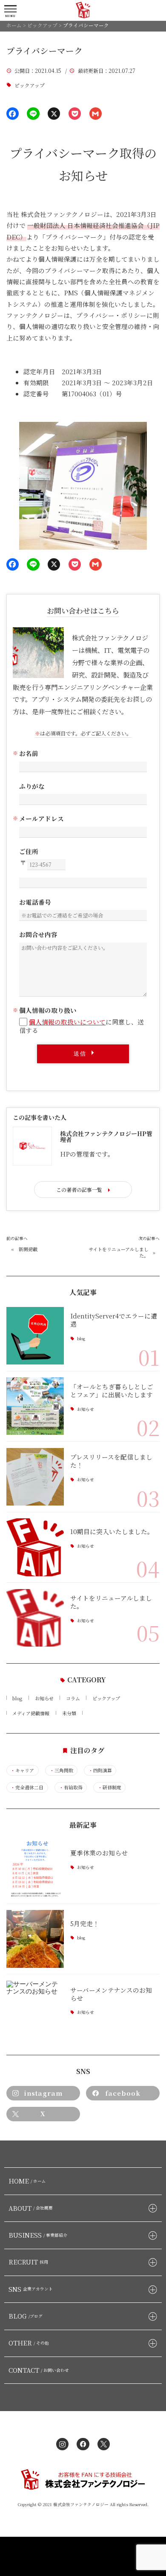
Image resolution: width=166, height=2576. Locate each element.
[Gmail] (96, 114)
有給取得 (71, 1787)
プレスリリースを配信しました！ (111, 1461)
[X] (54, 114)
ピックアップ (30, 85)
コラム (73, 1698)
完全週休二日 (27, 1787)
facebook (123, 2093)
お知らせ (86, 1409)
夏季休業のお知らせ (99, 1853)
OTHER (29, 2343)
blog (81, 1339)
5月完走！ (85, 1923)
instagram (43, 2093)
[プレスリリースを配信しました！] (35, 1477)
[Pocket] (75, 114)
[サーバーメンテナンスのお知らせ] (35, 2009)
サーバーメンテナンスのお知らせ (111, 1994)
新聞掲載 (28, 1249)
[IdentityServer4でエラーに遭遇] (35, 1336)
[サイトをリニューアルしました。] (35, 1618)
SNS (31, 2289)
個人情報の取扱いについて (67, 1022)
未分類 (69, 1713)
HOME (27, 2181)
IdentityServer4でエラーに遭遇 (114, 1320)
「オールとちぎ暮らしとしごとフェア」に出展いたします (112, 1390)
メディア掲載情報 (31, 1713)
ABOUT (31, 2208)
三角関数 (62, 1770)
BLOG (26, 2316)
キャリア (22, 1770)
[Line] (33, 114)
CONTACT (39, 2370)
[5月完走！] (35, 1939)
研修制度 (110, 1787)
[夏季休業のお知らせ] (35, 1868)
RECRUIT (29, 2262)
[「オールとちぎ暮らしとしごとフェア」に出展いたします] (35, 1406)
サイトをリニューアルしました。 (119, 1252)
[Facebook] (13, 114)
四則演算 (100, 1770)
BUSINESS (38, 2235)
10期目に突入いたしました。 (112, 1531)
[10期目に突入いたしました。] (35, 1547)
